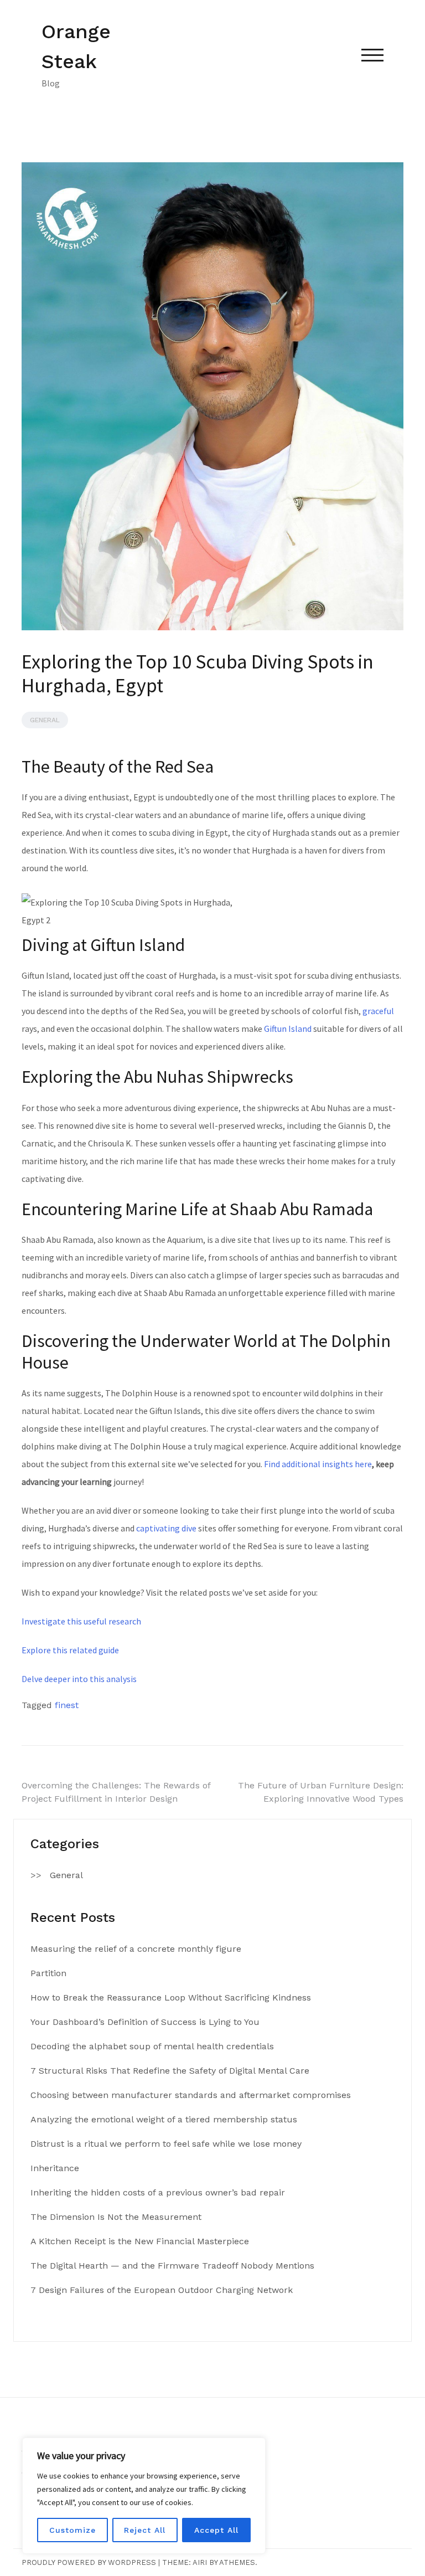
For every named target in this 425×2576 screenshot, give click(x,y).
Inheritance (55, 2168)
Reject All (145, 2530)
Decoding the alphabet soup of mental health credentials (152, 2046)
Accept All (216, 2530)
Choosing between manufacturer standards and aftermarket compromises (191, 2095)
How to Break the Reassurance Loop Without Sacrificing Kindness (171, 1997)
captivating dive (166, 1528)
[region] (144, 2496)
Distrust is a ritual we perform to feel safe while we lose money (166, 2144)
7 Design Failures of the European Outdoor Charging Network (162, 2290)
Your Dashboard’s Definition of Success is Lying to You (145, 2022)
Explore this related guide (70, 1650)
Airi (200, 2562)
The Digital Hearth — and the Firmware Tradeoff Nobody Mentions (172, 2266)
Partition (48, 1973)
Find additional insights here (318, 1464)
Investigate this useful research (81, 1621)
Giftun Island (288, 1029)
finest (67, 1705)
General (45, 720)
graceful (378, 1011)
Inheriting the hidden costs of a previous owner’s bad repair (158, 2192)
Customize (72, 2530)
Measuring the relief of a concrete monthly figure (136, 1949)
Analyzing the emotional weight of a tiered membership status (164, 2119)
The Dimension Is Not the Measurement (116, 2217)
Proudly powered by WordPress (89, 2562)
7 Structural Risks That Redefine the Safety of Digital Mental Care (170, 2071)
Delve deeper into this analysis (79, 1679)
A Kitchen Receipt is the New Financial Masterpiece (140, 2241)
